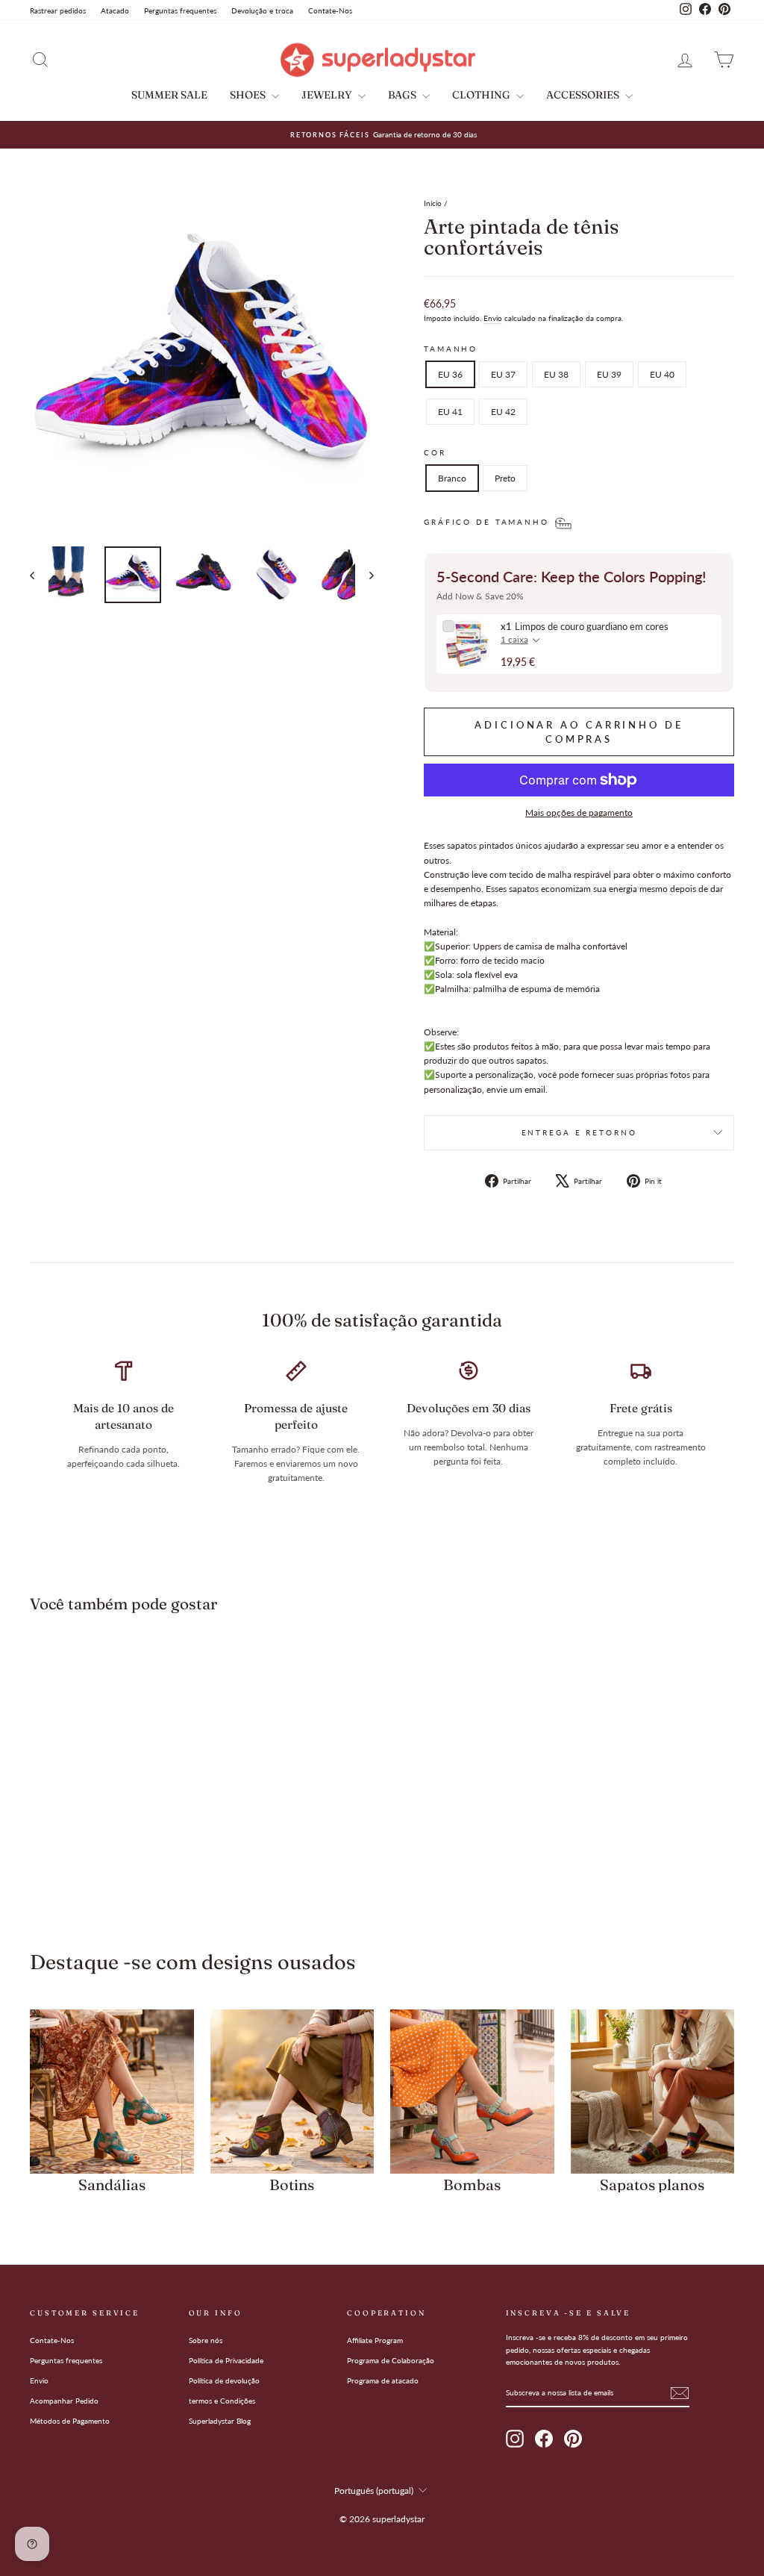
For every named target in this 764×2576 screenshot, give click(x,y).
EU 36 (450, 374)
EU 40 (662, 374)
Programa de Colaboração (391, 2360)
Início (433, 203)
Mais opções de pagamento (579, 813)
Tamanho (451, 349)
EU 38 (556, 374)
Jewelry (328, 95)
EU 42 (503, 412)
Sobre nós (206, 2340)
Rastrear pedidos (58, 10)
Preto (505, 478)
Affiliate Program (375, 2340)
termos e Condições (222, 2401)
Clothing (482, 95)
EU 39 (609, 374)
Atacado (115, 10)
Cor (435, 453)
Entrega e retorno (579, 1133)
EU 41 (450, 412)
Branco (452, 478)
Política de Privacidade (226, 2360)
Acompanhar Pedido (64, 2401)
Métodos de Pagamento (70, 2421)
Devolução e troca (262, 10)
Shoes (249, 95)
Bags (403, 95)
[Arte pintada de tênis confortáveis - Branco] (102, 1864)
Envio (493, 318)
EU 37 (503, 374)
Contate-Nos (330, 10)
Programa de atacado (383, 2380)
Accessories (584, 95)
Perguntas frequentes (180, 10)
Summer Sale (169, 95)
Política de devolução (224, 2380)
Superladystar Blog (220, 2421)
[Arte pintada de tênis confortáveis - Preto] (122, 1864)
